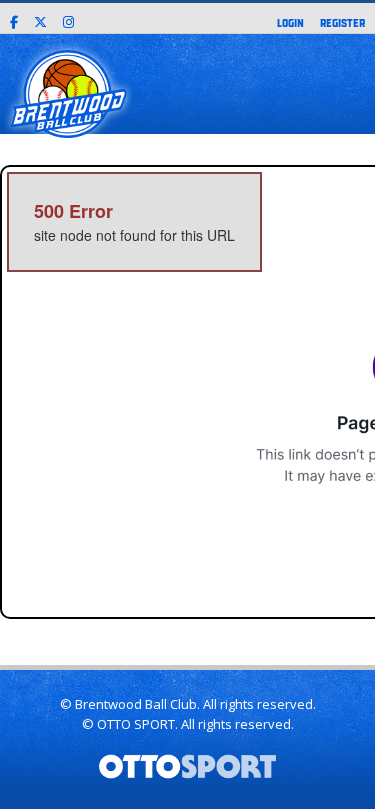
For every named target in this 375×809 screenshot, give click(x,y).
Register (342, 22)
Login (290, 22)
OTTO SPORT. (137, 724)
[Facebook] (14, 19)
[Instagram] (68, 19)
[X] (40, 19)
